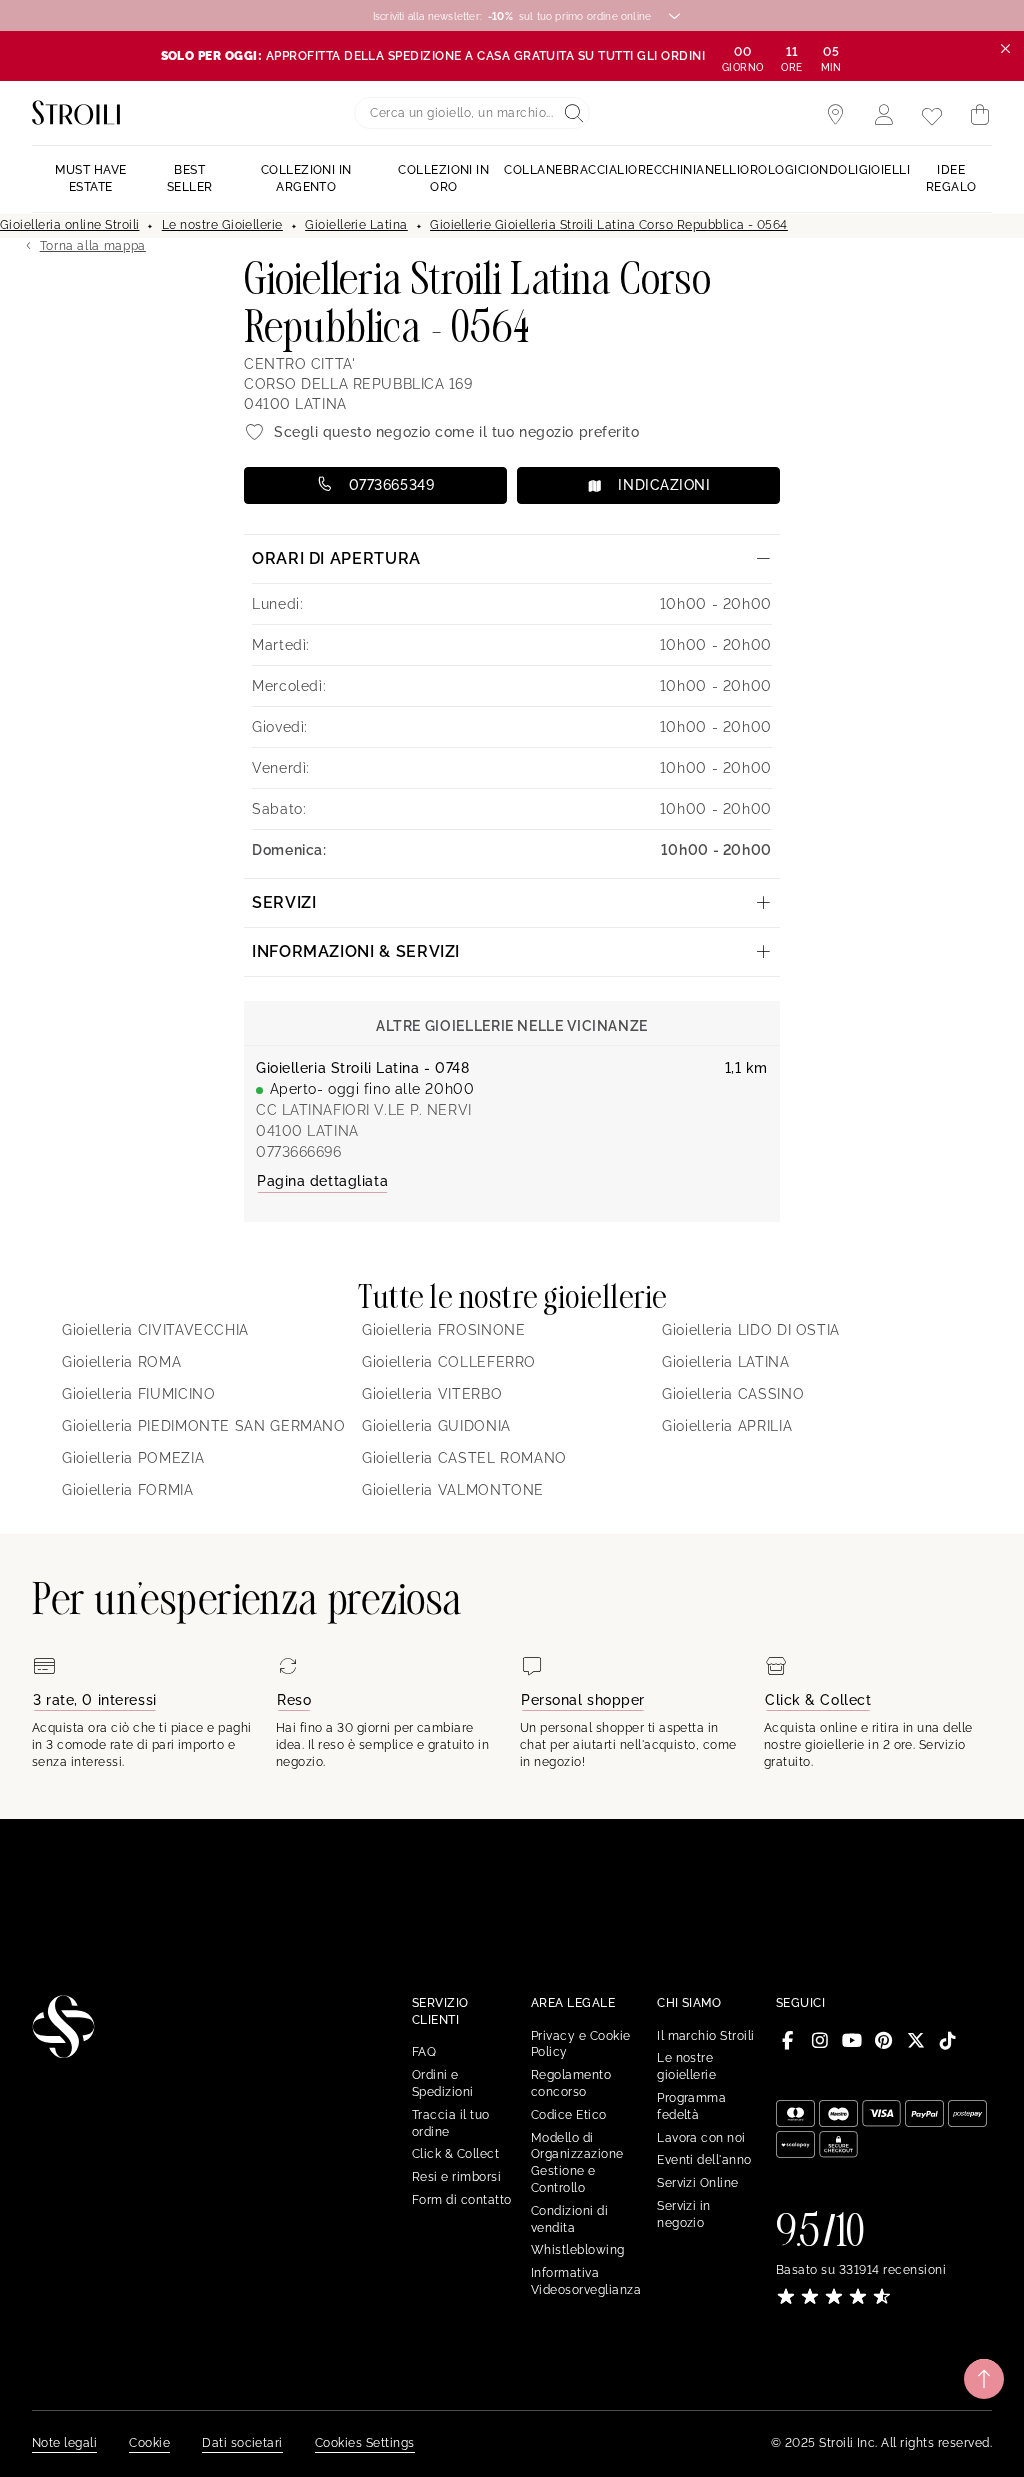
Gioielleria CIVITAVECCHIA (155, 1330)
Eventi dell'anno (704, 2160)
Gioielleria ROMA (121, 1362)
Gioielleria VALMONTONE (453, 1490)
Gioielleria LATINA (726, 1362)
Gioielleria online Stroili (69, 225)
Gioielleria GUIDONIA (436, 1426)
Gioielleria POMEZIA (133, 1458)
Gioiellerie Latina (356, 225)
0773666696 (299, 1152)
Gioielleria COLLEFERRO (449, 1362)
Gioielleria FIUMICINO (138, 1394)
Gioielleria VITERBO (432, 1394)
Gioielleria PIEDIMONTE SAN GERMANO (204, 1426)
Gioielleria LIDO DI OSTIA (751, 1330)
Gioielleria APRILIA (727, 1426)
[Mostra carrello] (980, 115)
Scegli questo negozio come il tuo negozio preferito (457, 432)
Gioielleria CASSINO (733, 1394)
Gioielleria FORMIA (128, 1490)
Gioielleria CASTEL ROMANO (464, 1458)
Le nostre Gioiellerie (222, 225)
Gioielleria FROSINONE (443, 1330)
